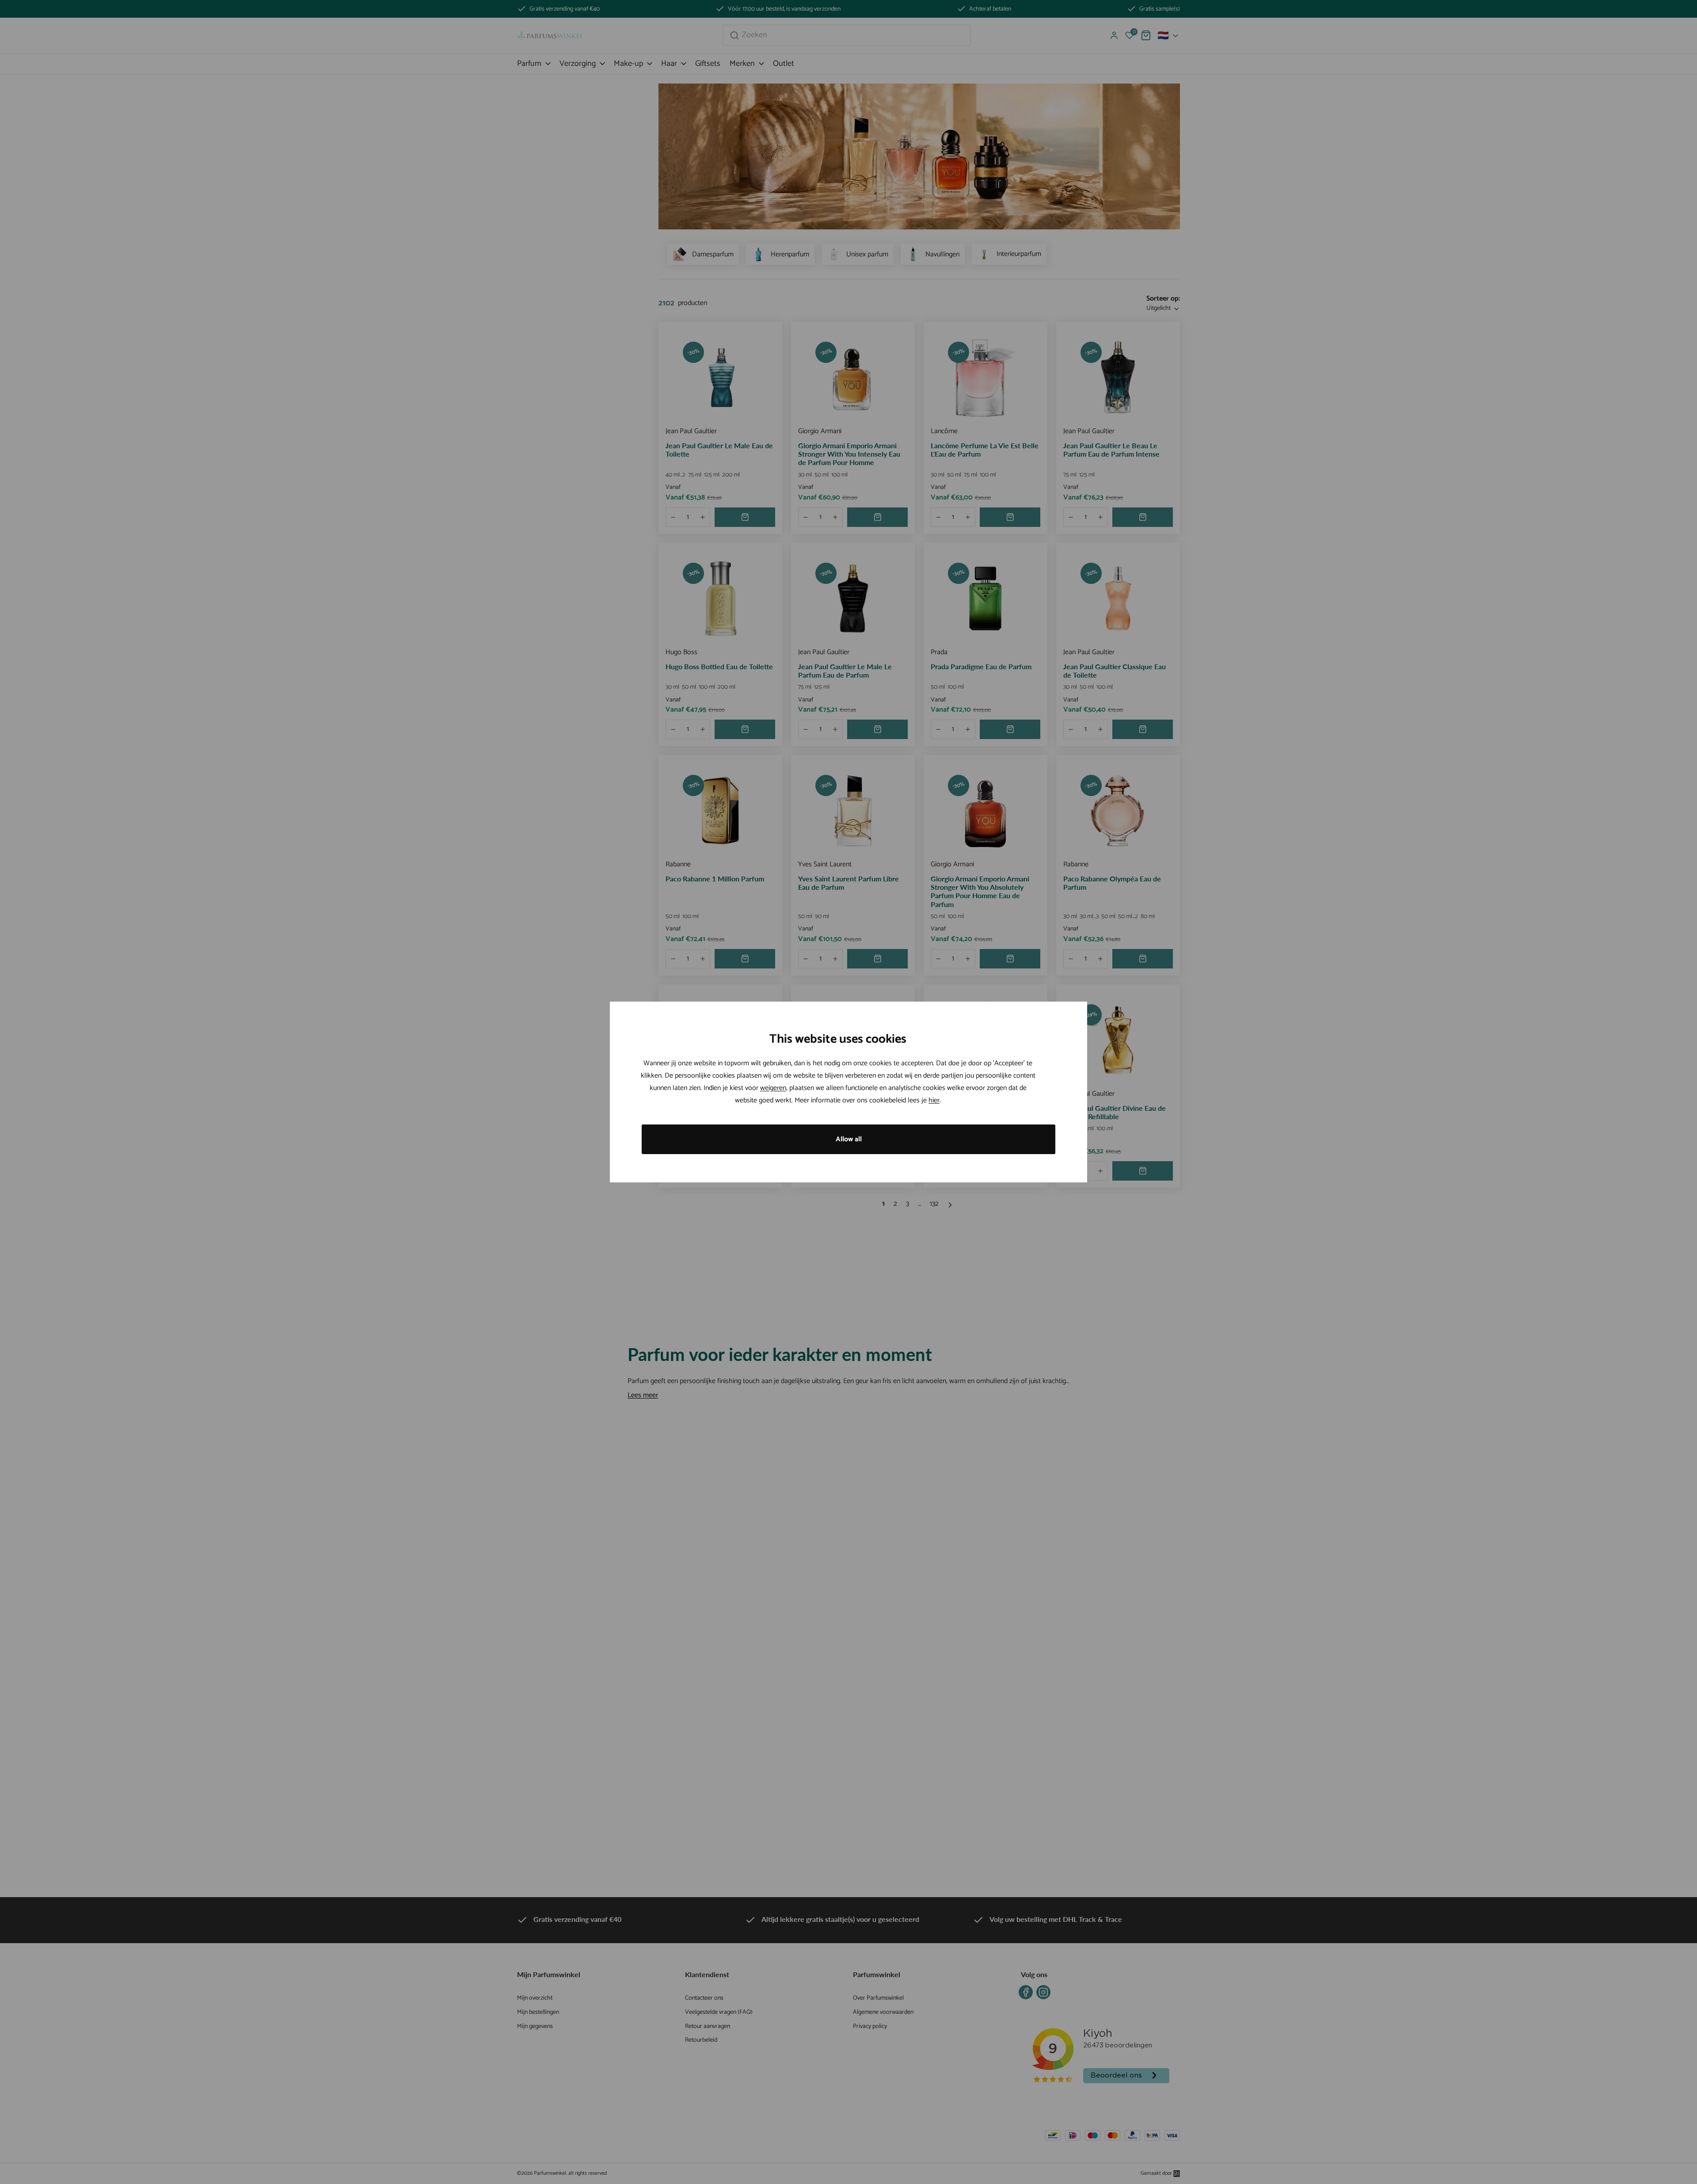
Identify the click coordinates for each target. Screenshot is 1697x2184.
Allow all (849, 1139)
